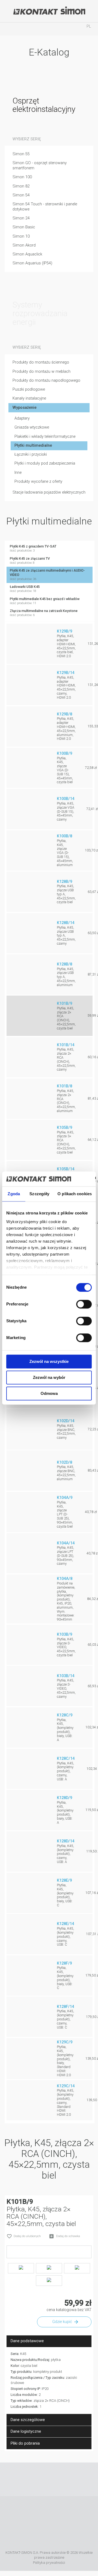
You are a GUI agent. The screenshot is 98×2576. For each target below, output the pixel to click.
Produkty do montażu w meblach (42, 372)
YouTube (41, 2479)
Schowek (69, 29)
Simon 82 (21, 186)
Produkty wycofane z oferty (38, 482)
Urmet (74, 2512)
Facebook (25, 2479)
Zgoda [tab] (14, 1194)
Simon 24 (21, 218)
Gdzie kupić (62, 2322)
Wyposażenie (24, 408)
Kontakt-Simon (49, 11)
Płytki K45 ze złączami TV (30, 561)
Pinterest (73, 2479)
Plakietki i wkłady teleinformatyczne (45, 437)
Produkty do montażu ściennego (41, 362)
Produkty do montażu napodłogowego (46, 380)
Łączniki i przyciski (31, 454)
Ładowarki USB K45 (25, 589)
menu (9, 29)
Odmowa (49, 1393)
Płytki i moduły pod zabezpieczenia (45, 463)
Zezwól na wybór (49, 1377)
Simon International (41, 2536)
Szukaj (29, 29)
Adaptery (22, 418)
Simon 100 (22, 177)
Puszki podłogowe (29, 389)
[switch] (84, 1304)
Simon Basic (24, 227)
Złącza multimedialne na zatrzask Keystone (44, 613)
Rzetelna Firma (34, 2512)
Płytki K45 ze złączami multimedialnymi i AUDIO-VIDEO (47, 575)
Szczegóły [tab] (39, 1194)
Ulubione (49, 29)
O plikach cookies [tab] (75, 1194)
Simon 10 (21, 236)
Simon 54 (21, 195)
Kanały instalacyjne (29, 398)
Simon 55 (21, 154)
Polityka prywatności (49, 2563)
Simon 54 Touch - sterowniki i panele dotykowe (45, 207)
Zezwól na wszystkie (49, 1361)
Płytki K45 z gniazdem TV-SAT (33, 548)
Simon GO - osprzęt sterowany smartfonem (40, 166)
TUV (64, 2536)
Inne (18, 473)
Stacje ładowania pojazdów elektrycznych (49, 492)
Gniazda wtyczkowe (32, 427)
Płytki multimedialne (33, 445)
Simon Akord (24, 245)
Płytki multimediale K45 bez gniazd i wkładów (45, 601)
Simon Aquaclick (27, 254)
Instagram (57, 2479)
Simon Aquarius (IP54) (32, 263)
